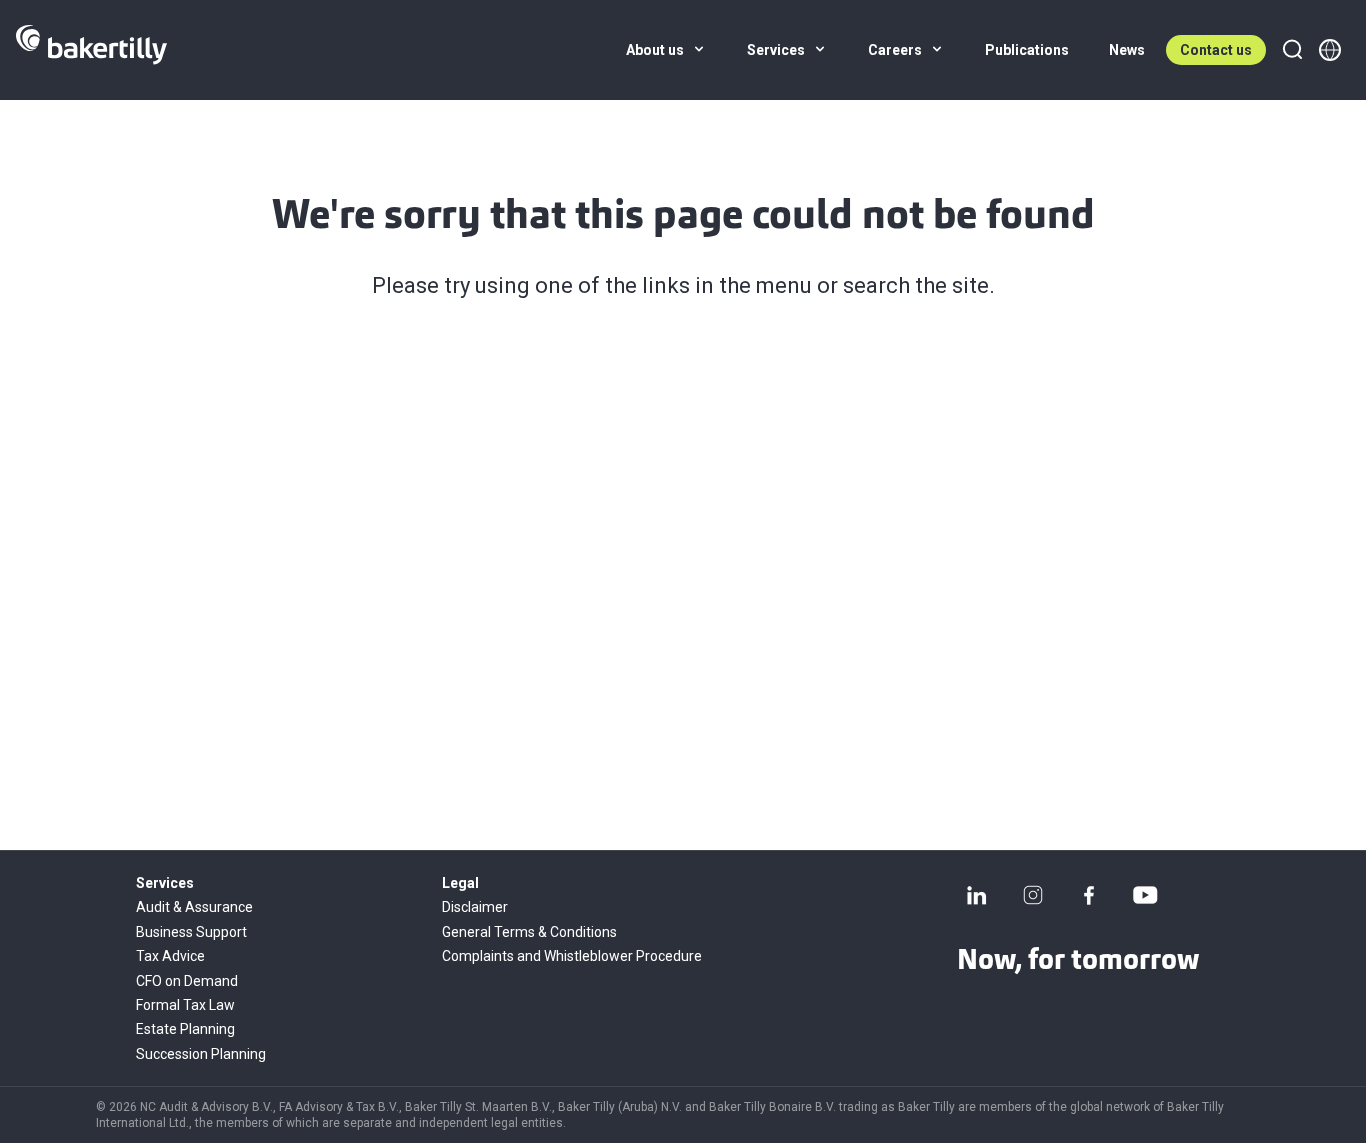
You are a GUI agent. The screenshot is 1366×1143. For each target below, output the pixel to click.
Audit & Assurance (194, 907)
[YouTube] (1145, 895)
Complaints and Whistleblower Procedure (572, 956)
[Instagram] (1033, 895)
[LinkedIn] (977, 895)
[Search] (1292, 50)
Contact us (1216, 50)
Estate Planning (185, 1029)
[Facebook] (1089, 895)
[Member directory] (1330, 50)
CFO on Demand (187, 981)
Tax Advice (170, 956)
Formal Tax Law (185, 1005)
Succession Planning (201, 1054)
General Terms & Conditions (529, 932)
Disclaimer (475, 907)
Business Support (191, 932)
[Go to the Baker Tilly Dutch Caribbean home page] (91, 50)
